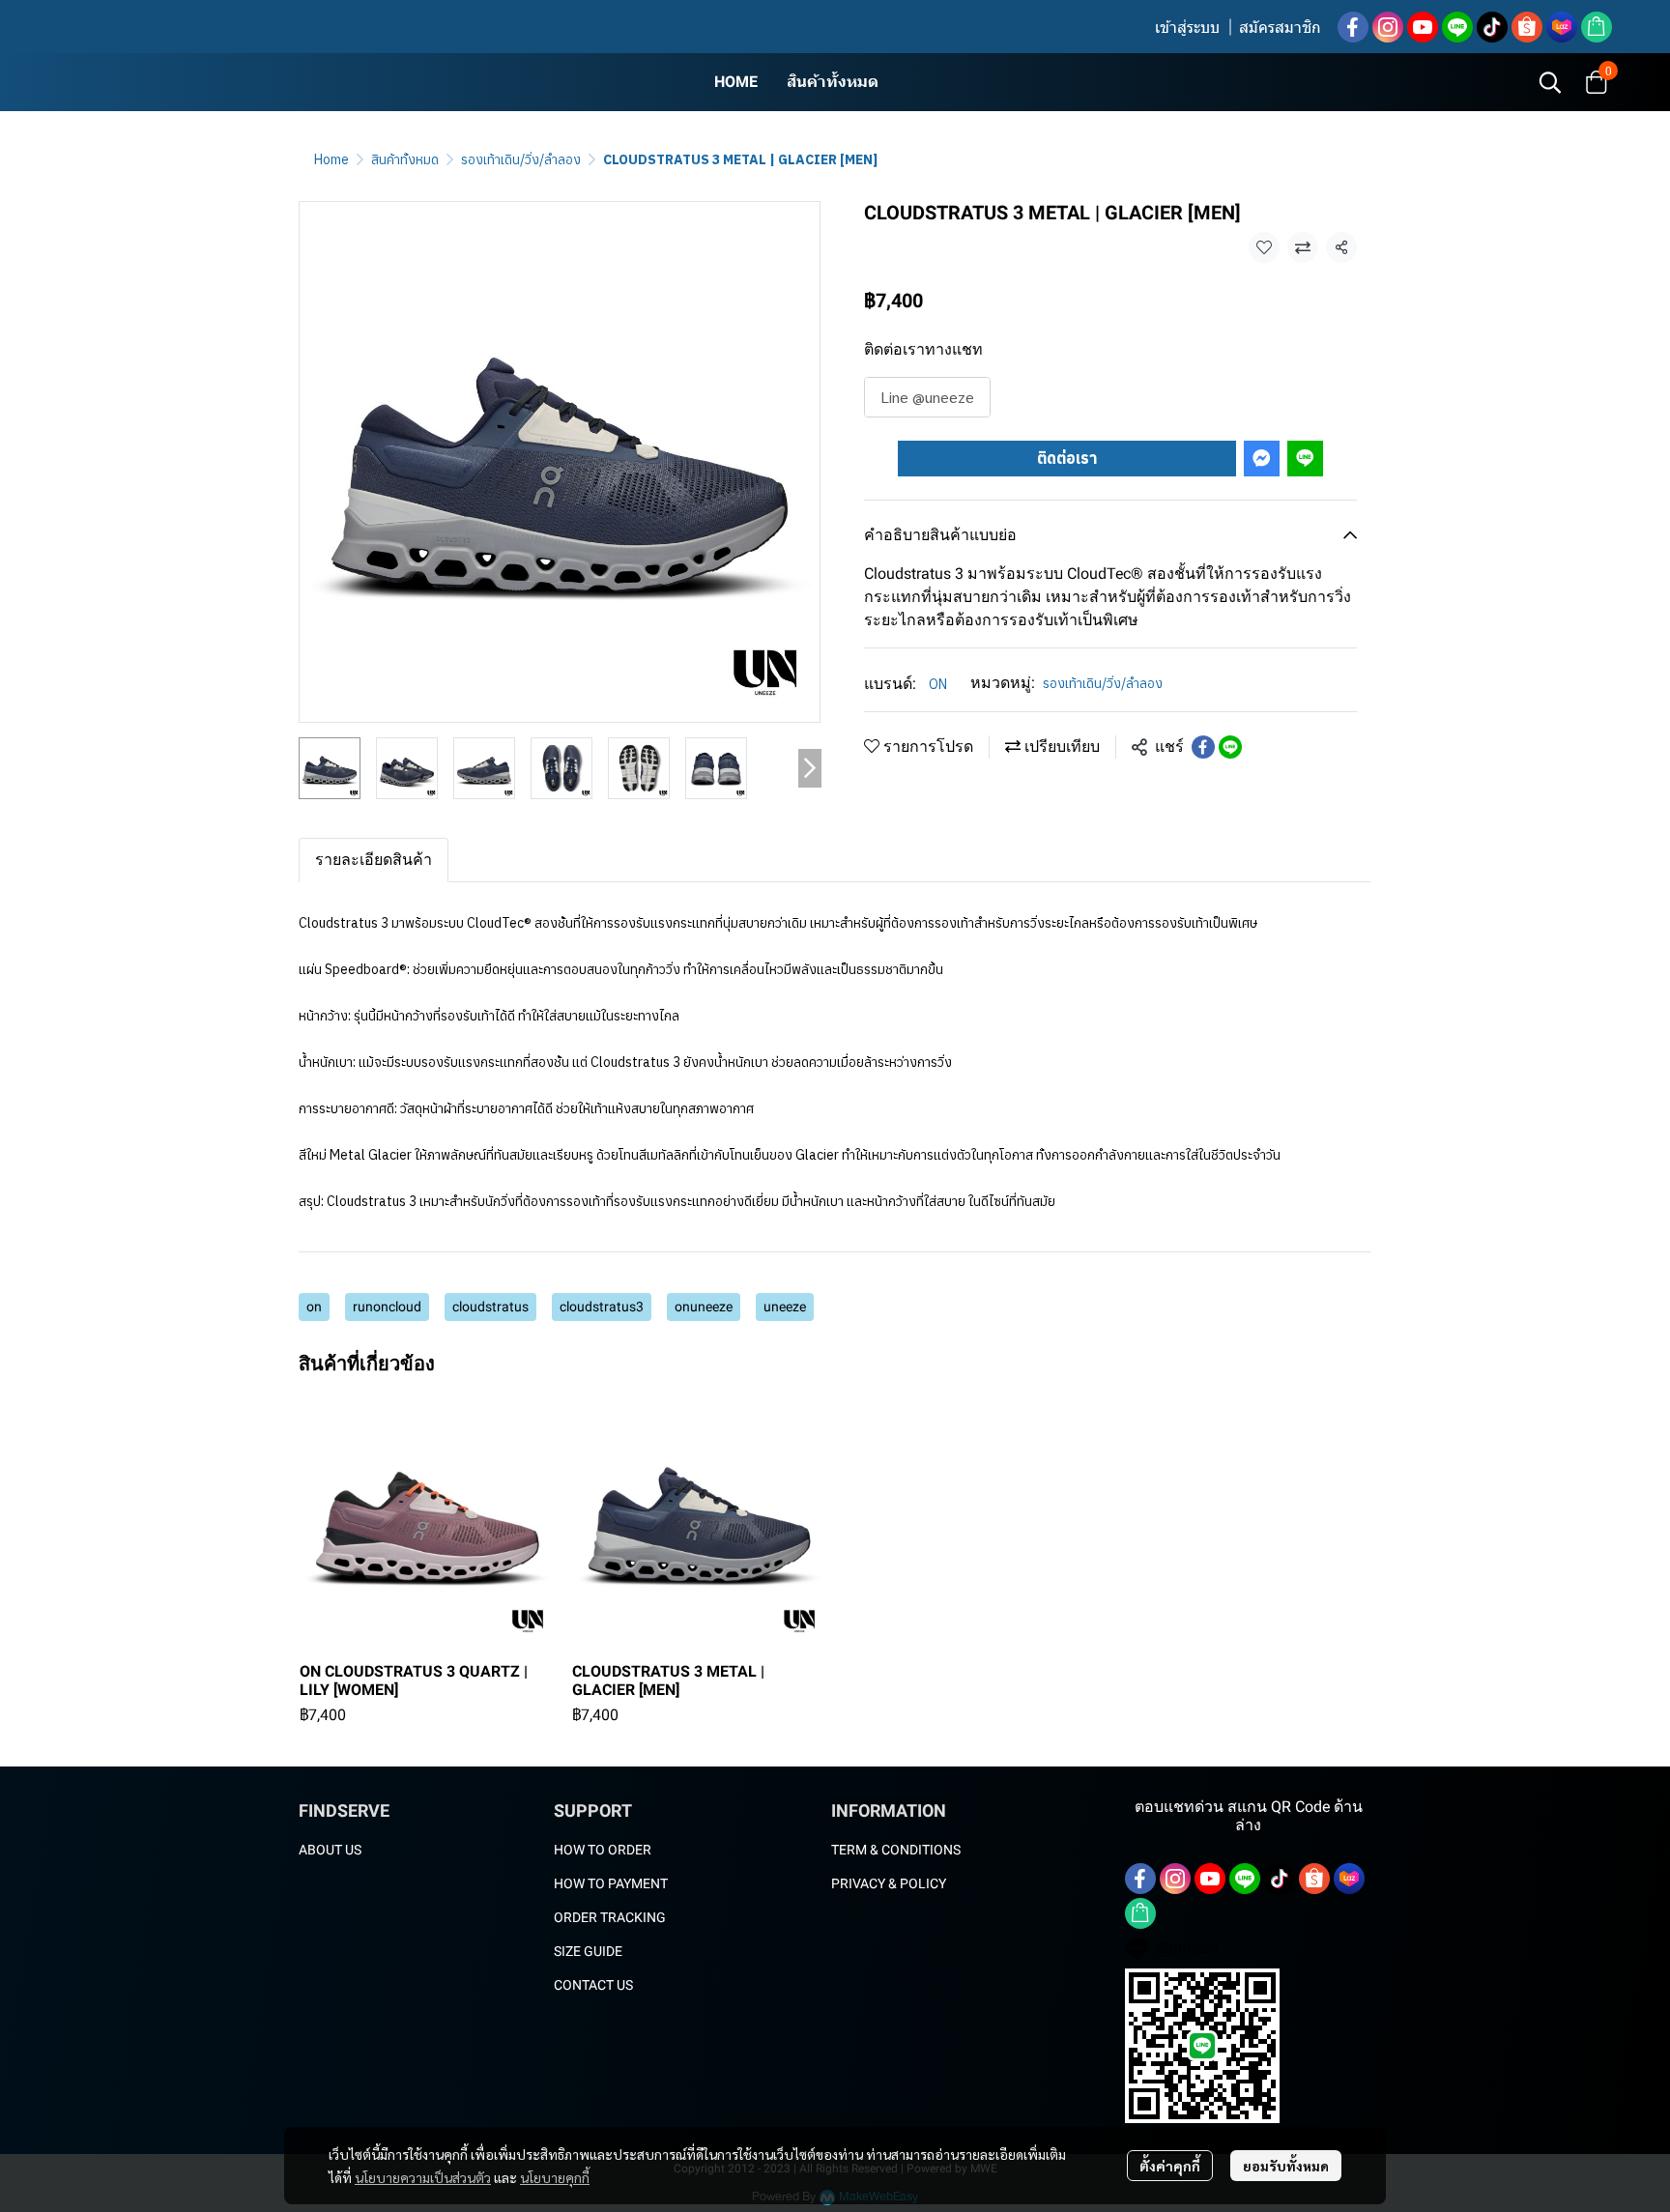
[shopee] (1527, 27)
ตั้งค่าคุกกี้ (1170, 2166)
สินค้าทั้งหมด (405, 159)
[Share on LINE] (1230, 747)
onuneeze (704, 1307)
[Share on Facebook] (1203, 747)
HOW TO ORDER (603, 1850)
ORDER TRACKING (610, 1917)
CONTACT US (593, 1985)
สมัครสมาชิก (1280, 28)
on (314, 1307)
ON (938, 684)
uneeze (785, 1307)
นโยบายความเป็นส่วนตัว (423, 2177)
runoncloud (387, 1307)
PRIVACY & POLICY (889, 1883)
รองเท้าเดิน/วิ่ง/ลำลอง (521, 159)
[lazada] (1562, 27)
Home (331, 159)
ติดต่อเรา (1067, 458)
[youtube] (1423, 27)
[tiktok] (1492, 27)
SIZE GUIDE (588, 1951)
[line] (1457, 27)
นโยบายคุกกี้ (555, 2177)
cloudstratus (490, 1307)
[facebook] (1353, 27)
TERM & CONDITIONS (896, 1850)
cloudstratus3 (602, 1307)
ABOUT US (330, 1850)
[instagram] (1388, 27)
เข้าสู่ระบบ (1187, 28)
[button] (1550, 82)
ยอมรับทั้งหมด (1286, 2166)
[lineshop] (1597, 27)
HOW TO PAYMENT (611, 1883)
